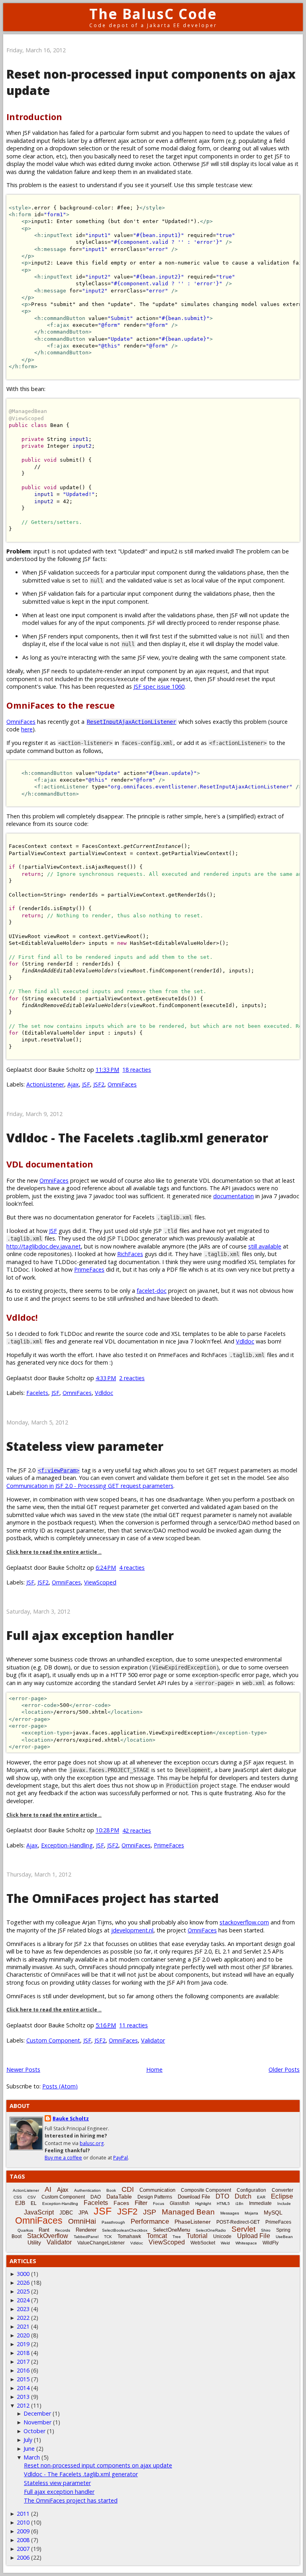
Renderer (86, 2230)
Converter (282, 2190)
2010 (23, 2522)
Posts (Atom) (60, 2086)
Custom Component (53, 2040)
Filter (141, 2203)
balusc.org (92, 2143)
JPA (83, 2213)
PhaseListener (193, 2222)
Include (284, 2204)
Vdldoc (245, 1341)
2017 (23, 2362)
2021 (23, 2326)
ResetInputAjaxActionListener (131, 722)
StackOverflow (48, 2236)
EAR (261, 2197)
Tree (177, 2237)
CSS (18, 2197)
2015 (23, 2379)
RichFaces (130, 1254)
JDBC (66, 2213)
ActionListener (45, 1084)
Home (154, 2069)
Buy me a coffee (63, 2158)
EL (34, 2203)
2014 (23, 2388)
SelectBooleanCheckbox (125, 2230)
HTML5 (223, 2204)
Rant (44, 2230)
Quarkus (25, 2230)
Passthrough (113, 2222)
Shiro (266, 2230)
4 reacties (132, 1568)
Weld (225, 2243)
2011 (23, 2514)
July (28, 2440)
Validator (153, 2040)
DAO (96, 2197)
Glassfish (180, 2203)
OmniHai (82, 2221)
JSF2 (99, 1084)
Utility (34, 2242)
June (29, 2449)
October (34, 2431)
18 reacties (137, 1070)
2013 (23, 2397)
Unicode (222, 2236)
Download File (194, 2197)
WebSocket (203, 2243)
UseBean (284, 2237)
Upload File (254, 2236)
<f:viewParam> (59, 1470)
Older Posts (284, 2069)
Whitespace (246, 2243)
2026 (23, 2283)
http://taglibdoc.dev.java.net (44, 1246)
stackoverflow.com (244, 1922)
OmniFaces (21, 722)
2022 (23, 2318)
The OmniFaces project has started (113, 1898)
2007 (23, 2549)
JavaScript (39, 2212)
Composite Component (206, 2190)
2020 (23, 2335)
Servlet (243, 2229)
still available (265, 1246)
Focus (159, 2204)
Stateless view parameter (85, 1446)
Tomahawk (129, 2236)
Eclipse (282, 2196)
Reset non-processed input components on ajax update (98, 2465)
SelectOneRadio (211, 2230)
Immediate (260, 2203)
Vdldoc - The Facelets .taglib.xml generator (137, 1138)
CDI (128, 2189)
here (27, 729)
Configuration (251, 2190)
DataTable (119, 2197)
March (32, 2457)
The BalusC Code (153, 14)
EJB (20, 2203)
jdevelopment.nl (132, 1930)
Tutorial (197, 2236)
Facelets (37, 1393)
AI (48, 2189)
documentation (233, 1196)
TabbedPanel (86, 2237)
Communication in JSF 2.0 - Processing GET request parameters (90, 1486)
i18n (239, 2204)
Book (111, 2190)
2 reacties (132, 1378)
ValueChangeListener (101, 2243)
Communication (157, 2190)
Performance (150, 2221)
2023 (23, 2309)
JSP (150, 2212)
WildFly (271, 2243)
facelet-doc (152, 1291)
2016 (23, 2370)
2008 (23, 2540)
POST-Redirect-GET (238, 2222)
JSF (86, 1084)
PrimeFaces (89, 1269)
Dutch (243, 2196)
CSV (32, 2197)
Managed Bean (188, 2212)
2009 (23, 2531)
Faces (121, 2203)
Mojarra (251, 2213)
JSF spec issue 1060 (159, 686)
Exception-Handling (67, 1845)
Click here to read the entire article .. (54, 1552)
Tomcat (157, 2236)
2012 (23, 2405)
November (37, 2422)
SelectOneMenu (172, 2230)
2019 (23, 2344)
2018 (23, 2353)
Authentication (87, 2190)
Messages (230, 2213)
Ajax (73, 1084)
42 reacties (137, 1830)
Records (63, 2230)
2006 (23, 2557)
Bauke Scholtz (71, 2119)
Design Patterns (155, 2197)
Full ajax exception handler (90, 1635)
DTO (222, 2196)
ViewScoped (100, 1582)
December (37, 2413)
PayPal (121, 2158)
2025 (23, 2291)
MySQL (273, 2213)
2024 (23, 2300)
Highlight (203, 2204)
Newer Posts (23, 2069)
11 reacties (133, 2025)
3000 (23, 2274)
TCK (108, 2237)
